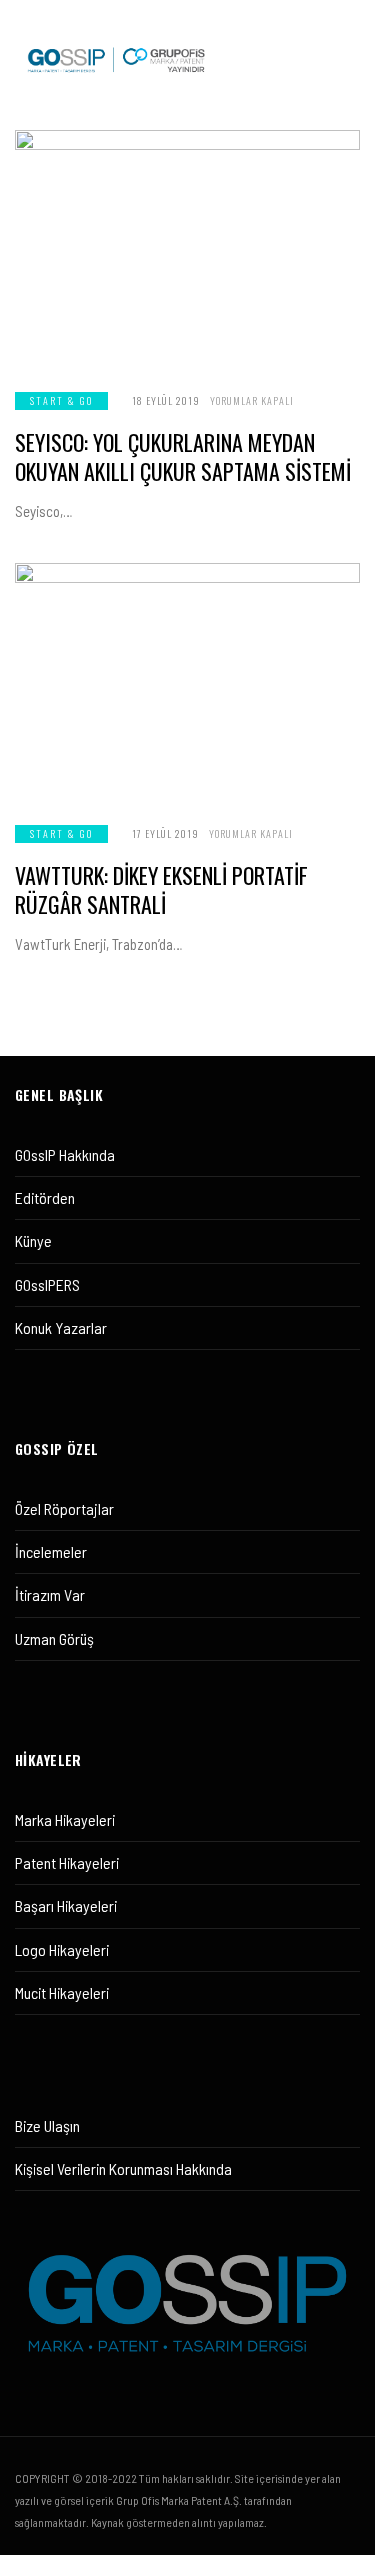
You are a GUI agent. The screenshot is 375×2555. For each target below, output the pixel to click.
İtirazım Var (50, 1594)
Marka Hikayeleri (65, 1819)
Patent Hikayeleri (67, 1862)
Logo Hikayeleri (62, 1949)
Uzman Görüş (54, 1638)
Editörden (45, 1197)
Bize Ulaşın (47, 2125)
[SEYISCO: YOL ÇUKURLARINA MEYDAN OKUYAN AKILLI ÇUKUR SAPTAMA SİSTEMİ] (187, 248)
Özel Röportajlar (64, 1508)
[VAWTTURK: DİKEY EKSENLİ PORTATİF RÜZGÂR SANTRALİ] (187, 681)
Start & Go (61, 400)
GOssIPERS (47, 1284)
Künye (33, 1240)
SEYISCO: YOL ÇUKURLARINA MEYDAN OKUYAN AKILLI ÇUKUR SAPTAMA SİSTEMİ (183, 456)
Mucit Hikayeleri (62, 1992)
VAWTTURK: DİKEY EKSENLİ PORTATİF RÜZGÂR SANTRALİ (161, 889)
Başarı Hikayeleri (66, 1905)
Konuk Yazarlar (61, 1327)
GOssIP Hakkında (65, 1154)
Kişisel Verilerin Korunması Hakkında (123, 2168)
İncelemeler (51, 1551)
